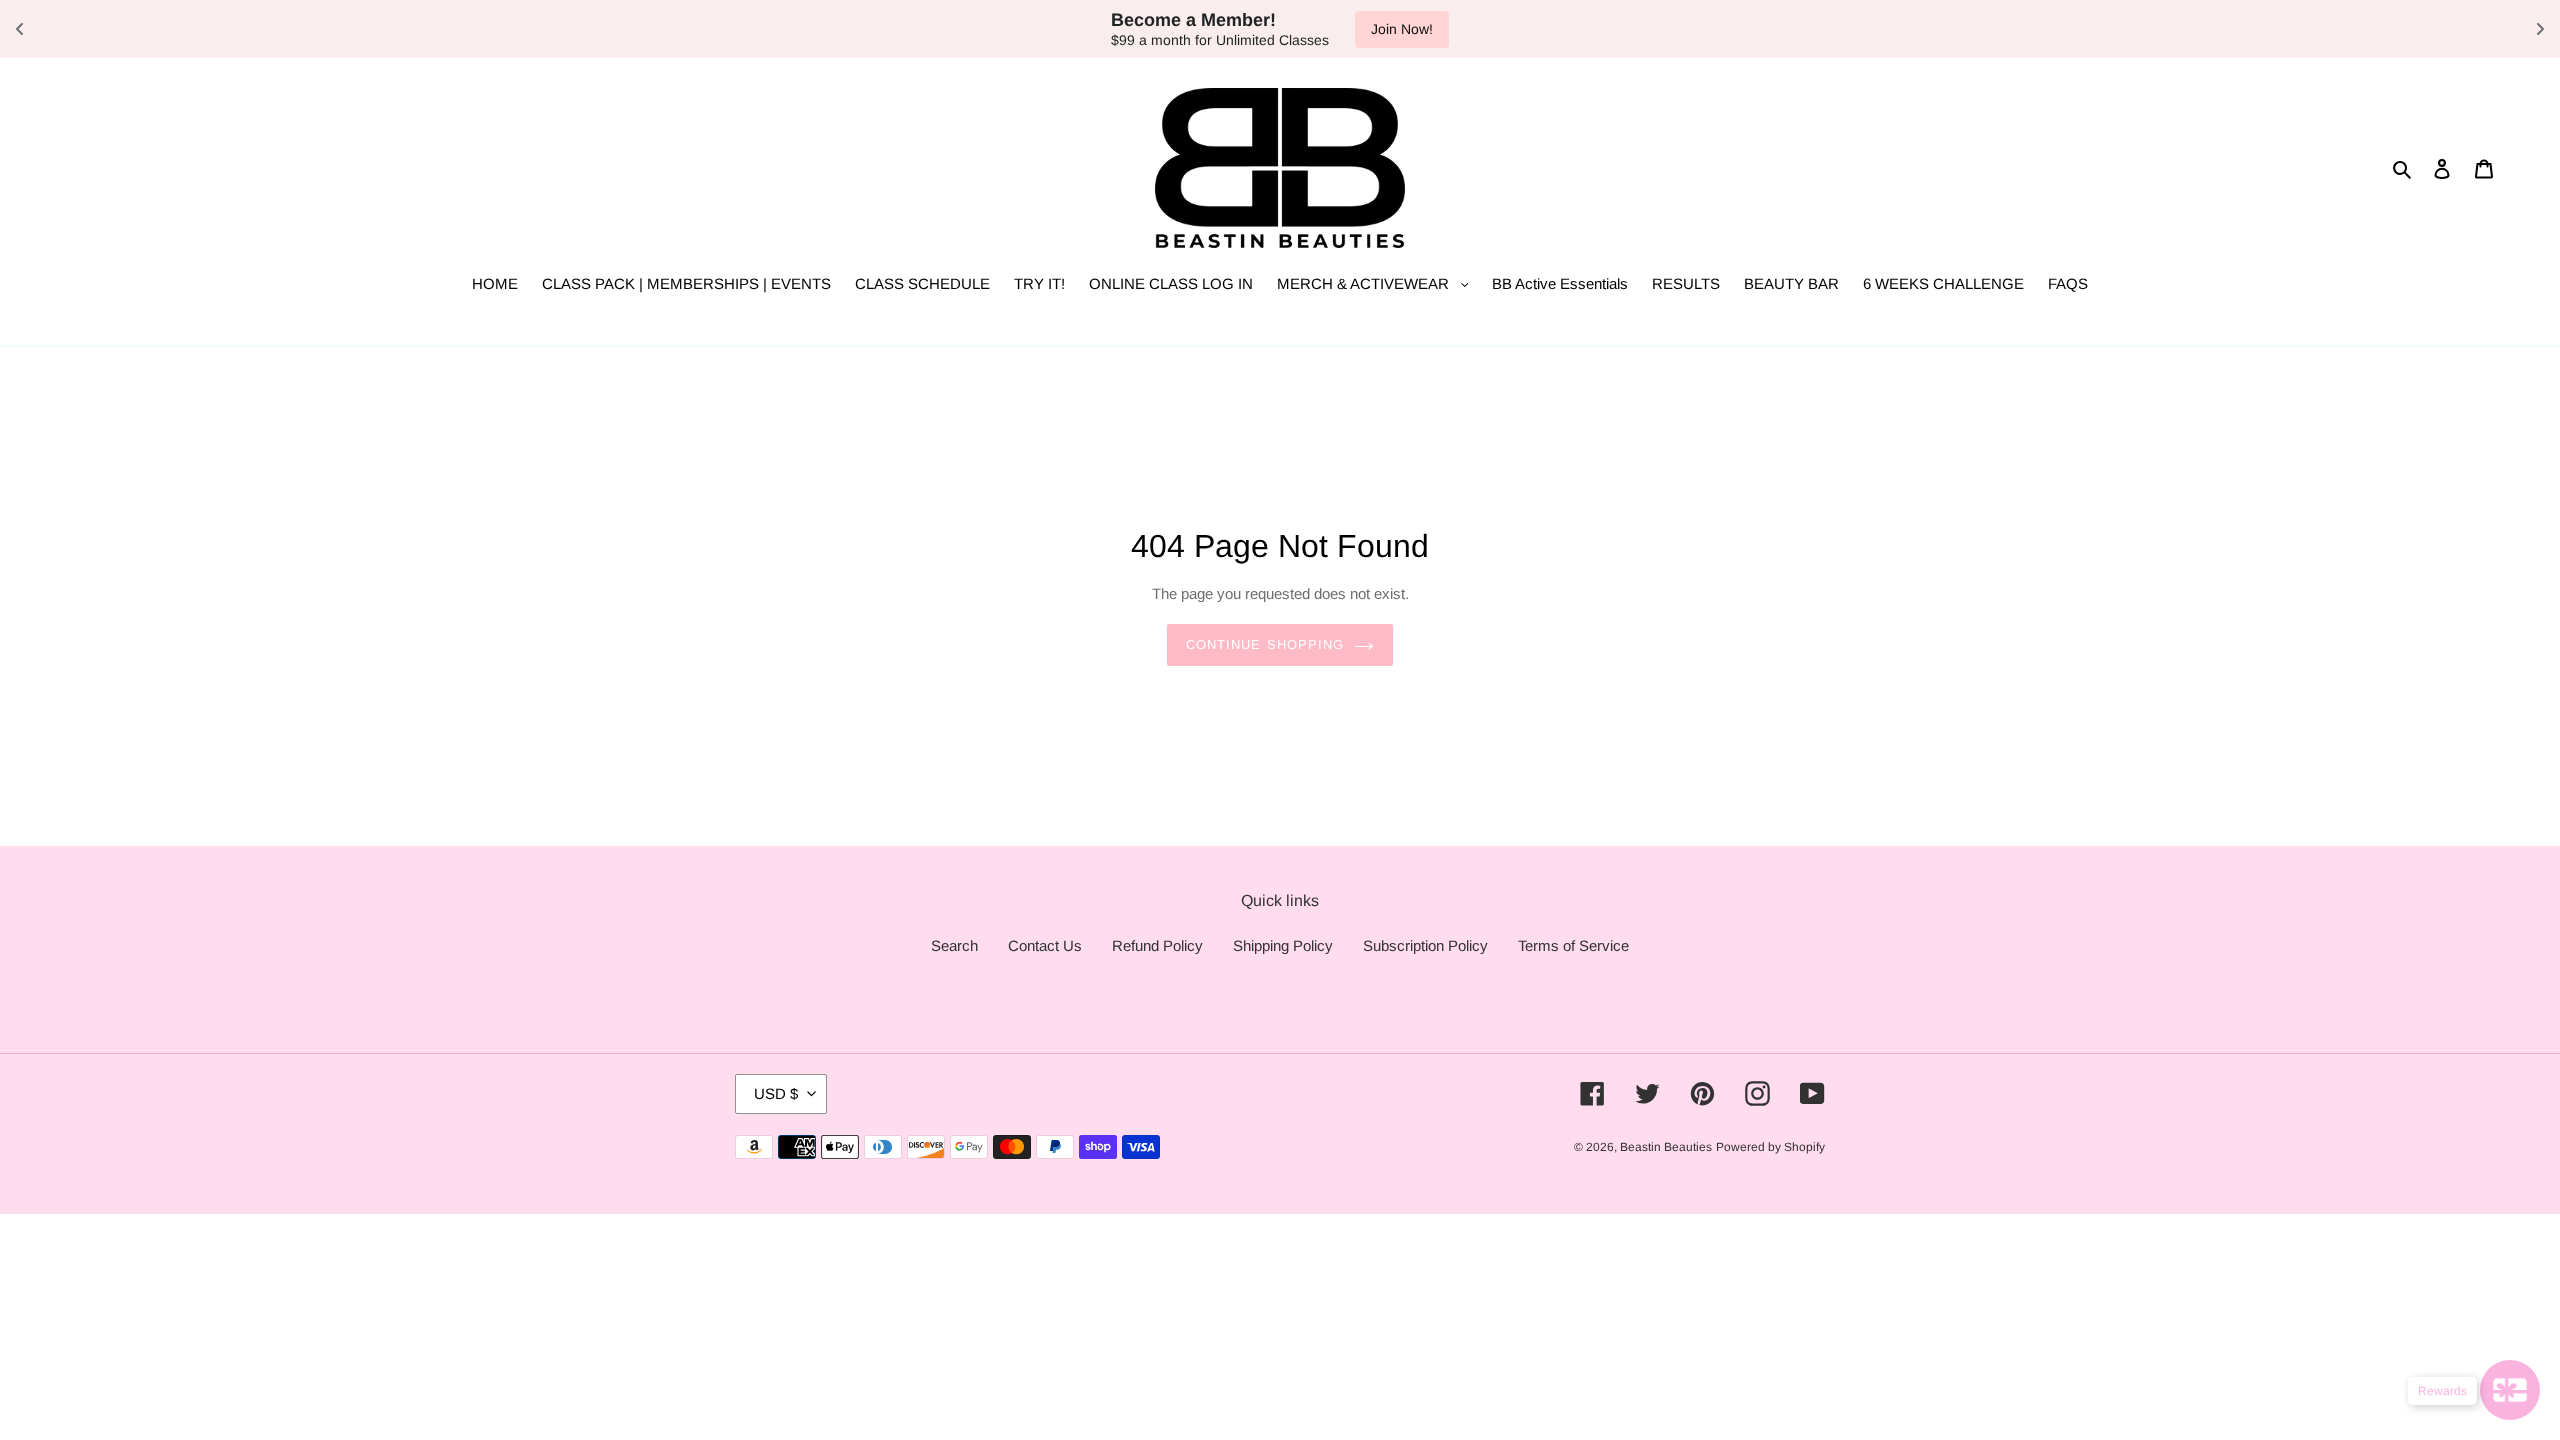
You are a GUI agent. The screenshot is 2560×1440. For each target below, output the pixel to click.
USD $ (776, 1093)
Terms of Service (1573, 945)
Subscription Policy (1425, 945)
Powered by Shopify (1770, 1147)
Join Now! (1402, 29)
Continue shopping (1265, 644)
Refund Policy (1157, 945)
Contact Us (1045, 945)
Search (954, 945)
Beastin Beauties (1666, 1147)
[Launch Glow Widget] (2510, 1390)
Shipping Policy (1283, 945)
